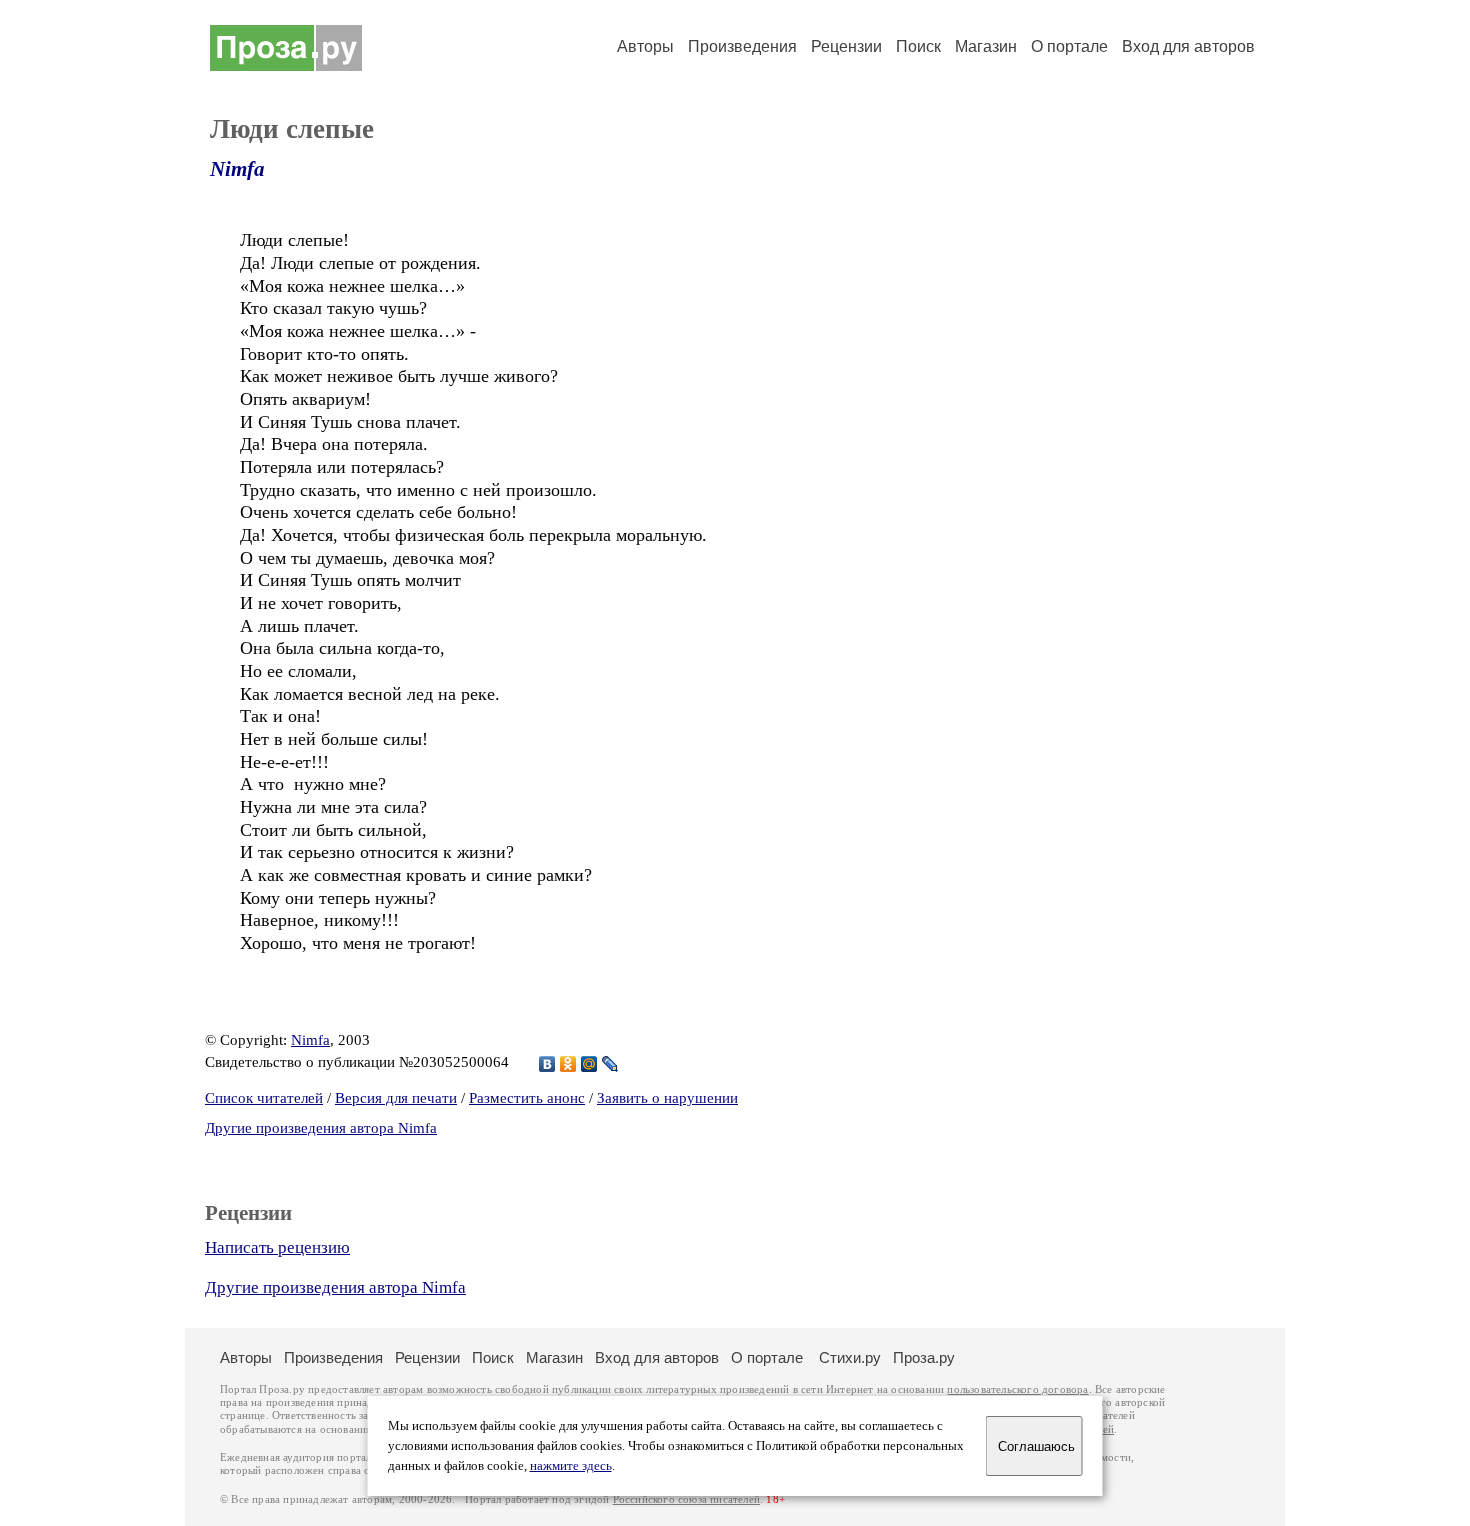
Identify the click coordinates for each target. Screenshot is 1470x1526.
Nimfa (237, 169)
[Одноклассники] (568, 1064)
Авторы (645, 46)
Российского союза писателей (686, 1499)
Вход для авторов (1188, 46)
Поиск (918, 46)
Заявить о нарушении (667, 1098)
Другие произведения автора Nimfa (321, 1128)
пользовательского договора (1017, 1389)
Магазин (986, 46)
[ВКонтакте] (547, 1064)
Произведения (742, 46)
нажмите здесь (571, 1466)
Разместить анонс (527, 1098)
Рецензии (846, 46)
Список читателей (264, 1098)
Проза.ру (924, 1357)
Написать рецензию (277, 1247)
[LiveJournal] (610, 1064)
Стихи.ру (850, 1357)
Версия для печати (396, 1098)
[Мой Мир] (589, 1064)
